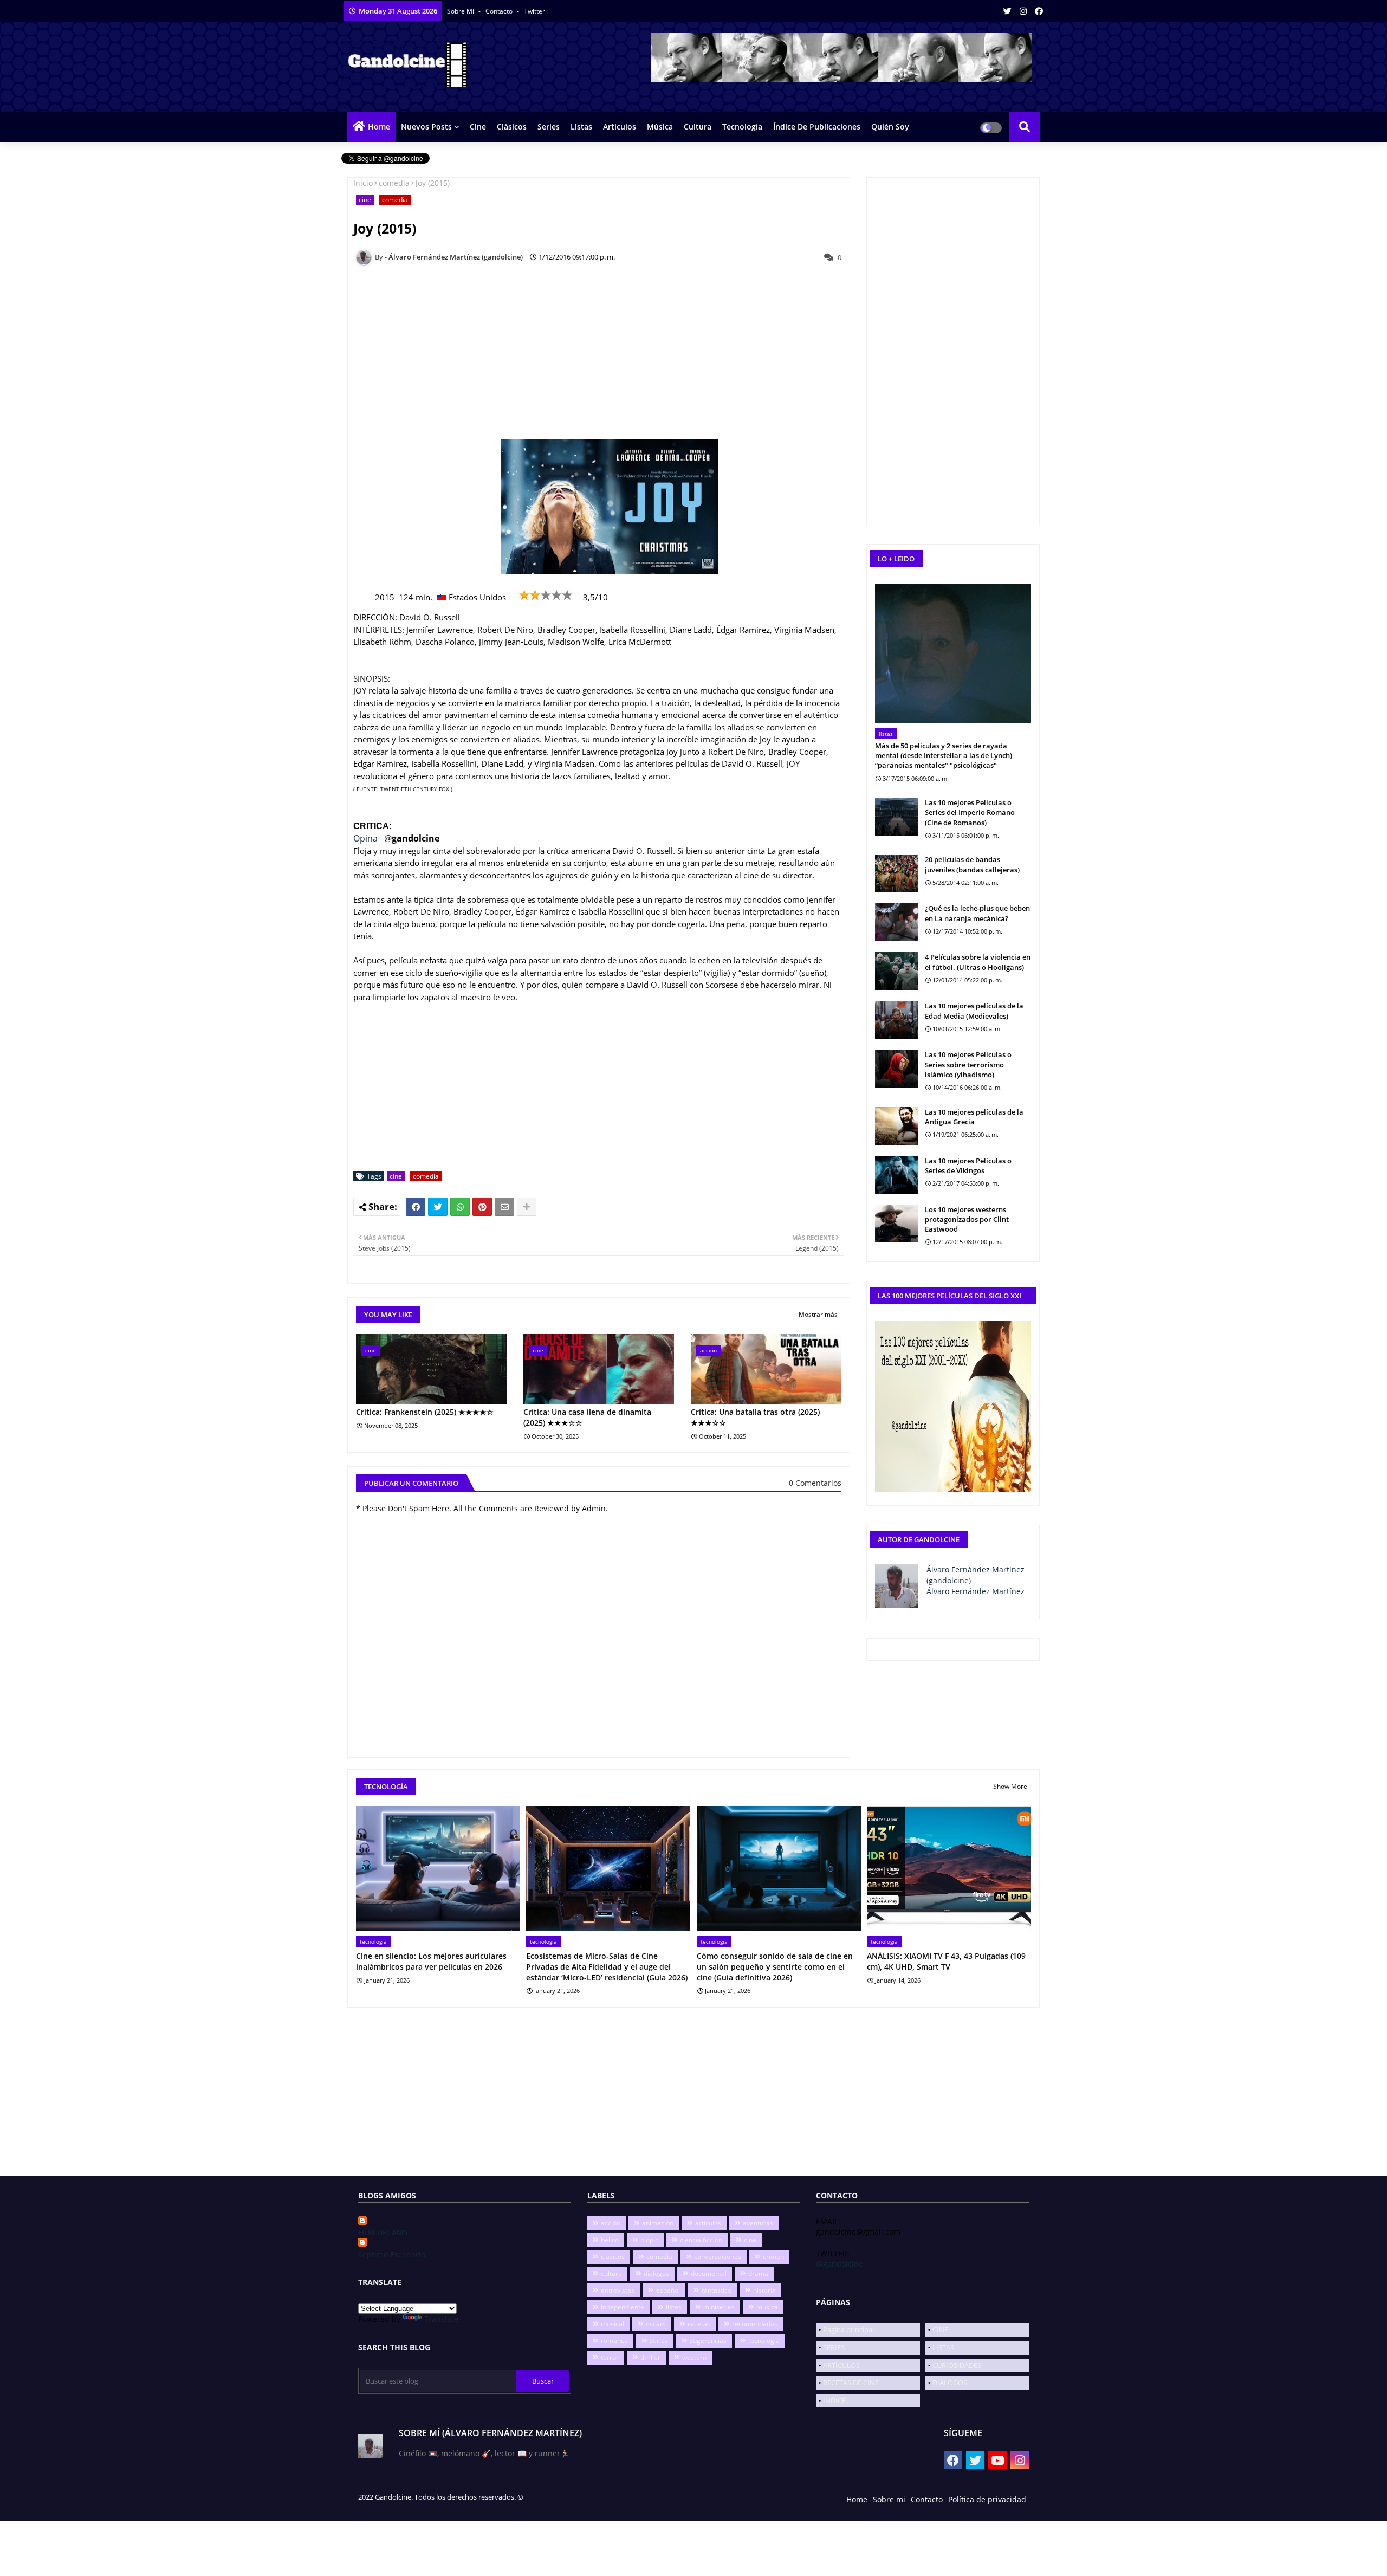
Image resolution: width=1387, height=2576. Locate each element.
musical (613, 2324)
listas (674, 2307)
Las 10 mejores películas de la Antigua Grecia (974, 1117)
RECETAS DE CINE (851, 2383)
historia (764, 2290)
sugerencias (708, 2341)
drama (758, 2273)
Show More (1010, 1786)
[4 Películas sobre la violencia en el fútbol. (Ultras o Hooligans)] (897, 971)
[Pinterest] (482, 1207)
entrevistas (618, 2290)
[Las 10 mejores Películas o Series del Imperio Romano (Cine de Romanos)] (897, 817)
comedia (394, 183)
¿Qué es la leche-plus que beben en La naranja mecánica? (977, 913)
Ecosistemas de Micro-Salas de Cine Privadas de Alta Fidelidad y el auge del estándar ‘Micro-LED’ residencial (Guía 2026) (607, 1966)
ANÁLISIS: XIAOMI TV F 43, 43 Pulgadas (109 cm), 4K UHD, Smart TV (946, 1961)
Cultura (698, 127)
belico (610, 2240)
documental (709, 2273)
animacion (658, 2223)
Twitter (534, 11)
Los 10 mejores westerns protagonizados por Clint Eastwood (967, 1219)
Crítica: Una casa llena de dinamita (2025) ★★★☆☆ (587, 1417)
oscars (656, 2324)
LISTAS (943, 2347)
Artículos (620, 127)
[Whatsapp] (460, 1207)
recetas (699, 2324)
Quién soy (890, 127)
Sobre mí (461, 11)
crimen (773, 2257)
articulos (708, 2223)
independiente (623, 2307)
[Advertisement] (605, 355)
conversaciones (718, 2257)
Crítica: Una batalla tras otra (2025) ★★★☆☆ (755, 1417)
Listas (581, 127)
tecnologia (764, 2341)
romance (614, 2341)
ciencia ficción (701, 2240)
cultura (611, 2273)
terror (610, 2357)
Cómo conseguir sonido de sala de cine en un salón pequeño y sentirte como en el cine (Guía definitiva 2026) (775, 1966)
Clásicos (512, 127)
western (694, 2357)
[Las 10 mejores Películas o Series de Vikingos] (897, 1175)
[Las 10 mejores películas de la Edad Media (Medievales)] (897, 1020)
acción (611, 2223)
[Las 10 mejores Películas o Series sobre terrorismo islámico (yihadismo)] (897, 1069)
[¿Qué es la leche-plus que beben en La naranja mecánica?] (897, 922)
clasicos (613, 2257)
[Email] (504, 1207)
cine (365, 200)
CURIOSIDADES (957, 2365)
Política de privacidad (987, 2499)
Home (379, 127)
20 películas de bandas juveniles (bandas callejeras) (972, 864)
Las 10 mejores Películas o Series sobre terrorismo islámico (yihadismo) (968, 1064)
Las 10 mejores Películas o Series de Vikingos (968, 1166)
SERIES (834, 2347)
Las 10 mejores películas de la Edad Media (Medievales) (974, 1011)
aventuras (758, 2223)
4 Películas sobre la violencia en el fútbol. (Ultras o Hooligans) (978, 962)
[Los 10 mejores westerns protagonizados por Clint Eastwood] (897, 1224)
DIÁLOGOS (950, 2383)
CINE (940, 2329)
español (668, 2290)
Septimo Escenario (392, 2254)
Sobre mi (889, 2499)
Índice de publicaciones (817, 127)
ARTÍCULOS (841, 2365)
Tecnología (742, 127)
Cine (478, 127)
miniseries (719, 2307)
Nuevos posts (426, 127)
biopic (649, 2240)
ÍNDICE (834, 2400)
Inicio (363, 183)
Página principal (848, 2329)
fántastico (717, 2290)
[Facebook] (416, 1207)
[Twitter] (438, 1207)
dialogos (656, 2273)
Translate (441, 2319)
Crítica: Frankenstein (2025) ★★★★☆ (425, 1412)
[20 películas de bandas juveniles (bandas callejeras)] (897, 873)
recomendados (755, 2324)
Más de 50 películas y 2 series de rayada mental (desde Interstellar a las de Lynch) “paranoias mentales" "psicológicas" (944, 755)
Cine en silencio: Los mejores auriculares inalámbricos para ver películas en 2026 (431, 1961)
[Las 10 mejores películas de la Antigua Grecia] (897, 1126)
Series (549, 127)
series (659, 2341)
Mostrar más (818, 1314)
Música (660, 127)
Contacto (500, 11)
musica (767, 2307)
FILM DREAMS (383, 2232)
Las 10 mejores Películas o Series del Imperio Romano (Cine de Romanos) (970, 812)
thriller (650, 2357)
